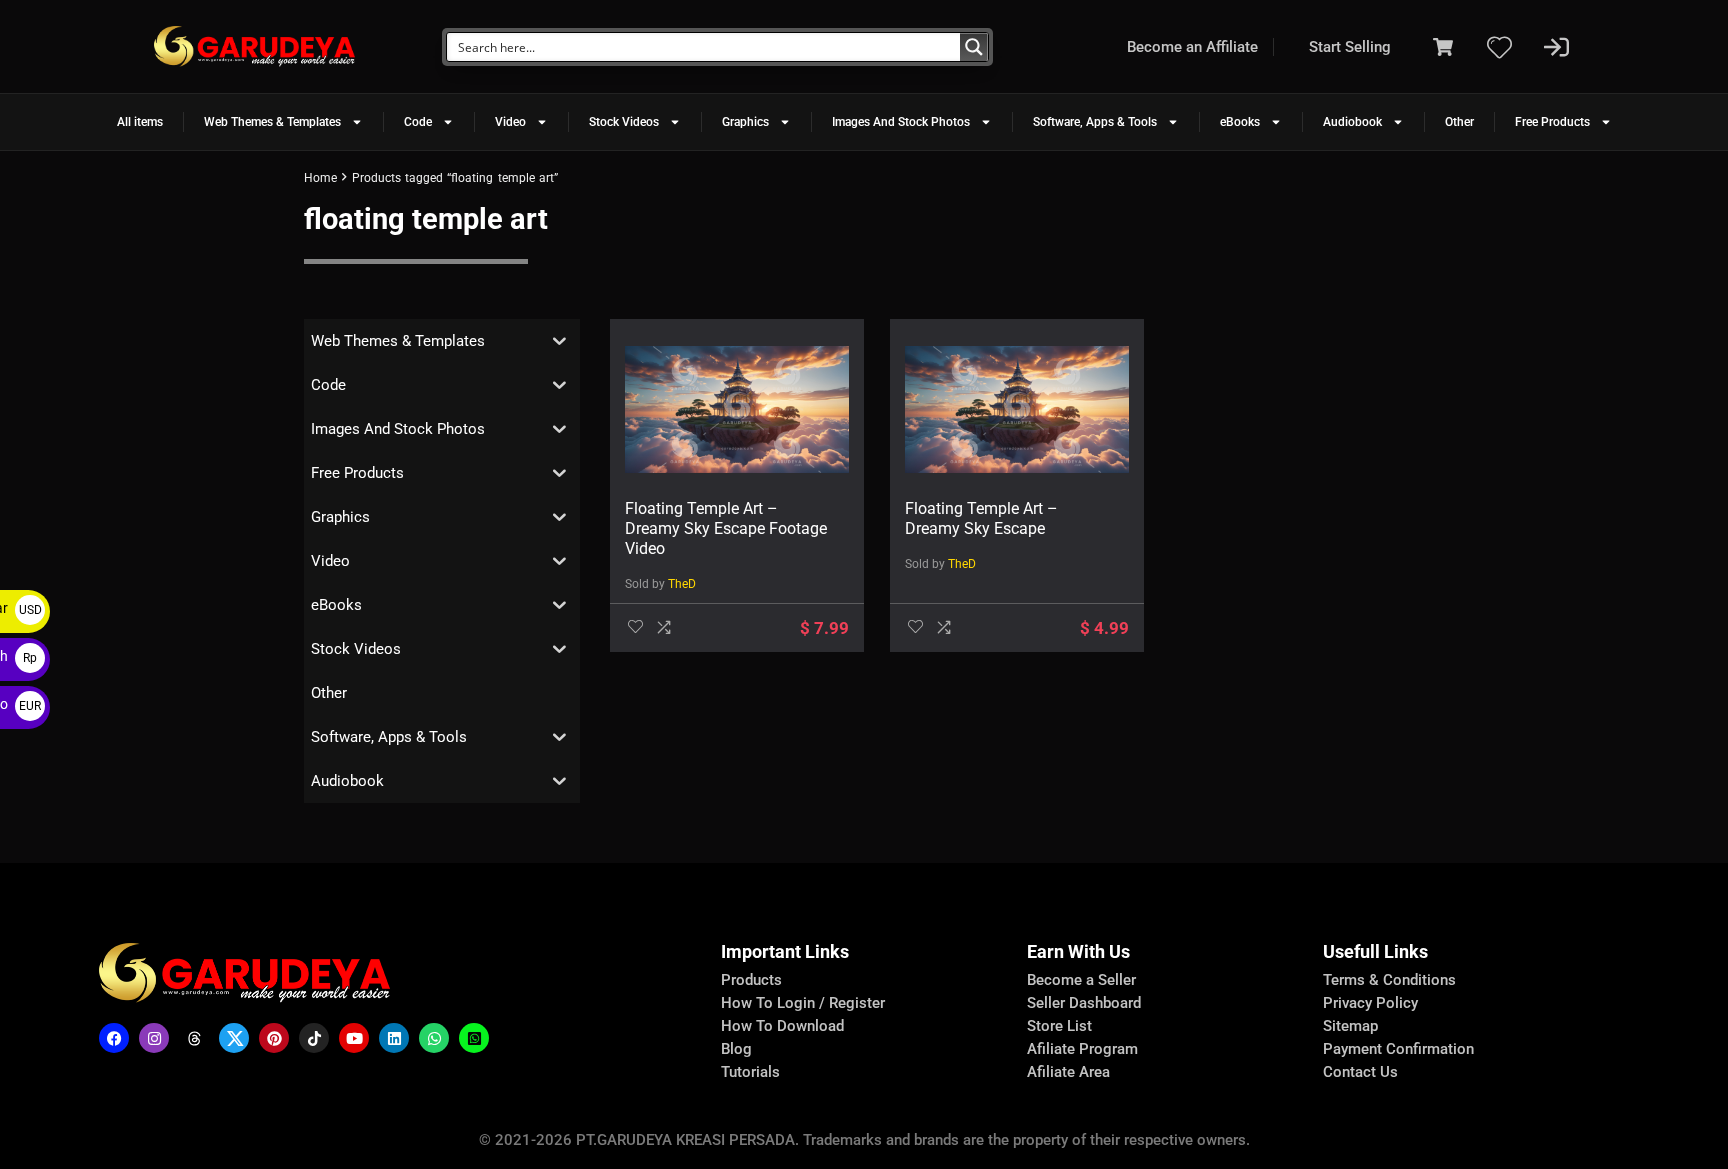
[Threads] (194, 1038)
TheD (682, 584)
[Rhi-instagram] (154, 1038)
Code (418, 122)
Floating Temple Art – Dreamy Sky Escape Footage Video (726, 528)
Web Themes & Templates (272, 122)
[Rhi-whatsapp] (434, 1038)
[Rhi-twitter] (234, 1038)
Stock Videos (624, 122)
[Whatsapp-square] (474, 1038)
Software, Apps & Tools (1095, 122)
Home (320, 178)
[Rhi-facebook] (114, 1038)
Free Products (1552, 122)
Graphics (745, 122)
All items (140, 122)
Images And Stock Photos (901, 122)
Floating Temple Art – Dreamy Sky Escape (981, 518)
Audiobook (1352, 122)
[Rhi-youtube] (354, 1038)
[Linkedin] (394, 1038)
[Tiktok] (314, 1038)
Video (510, 122)
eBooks (1240, 122)
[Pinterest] (274, 1038)
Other (1459, 122)
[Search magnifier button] (974, 47)
